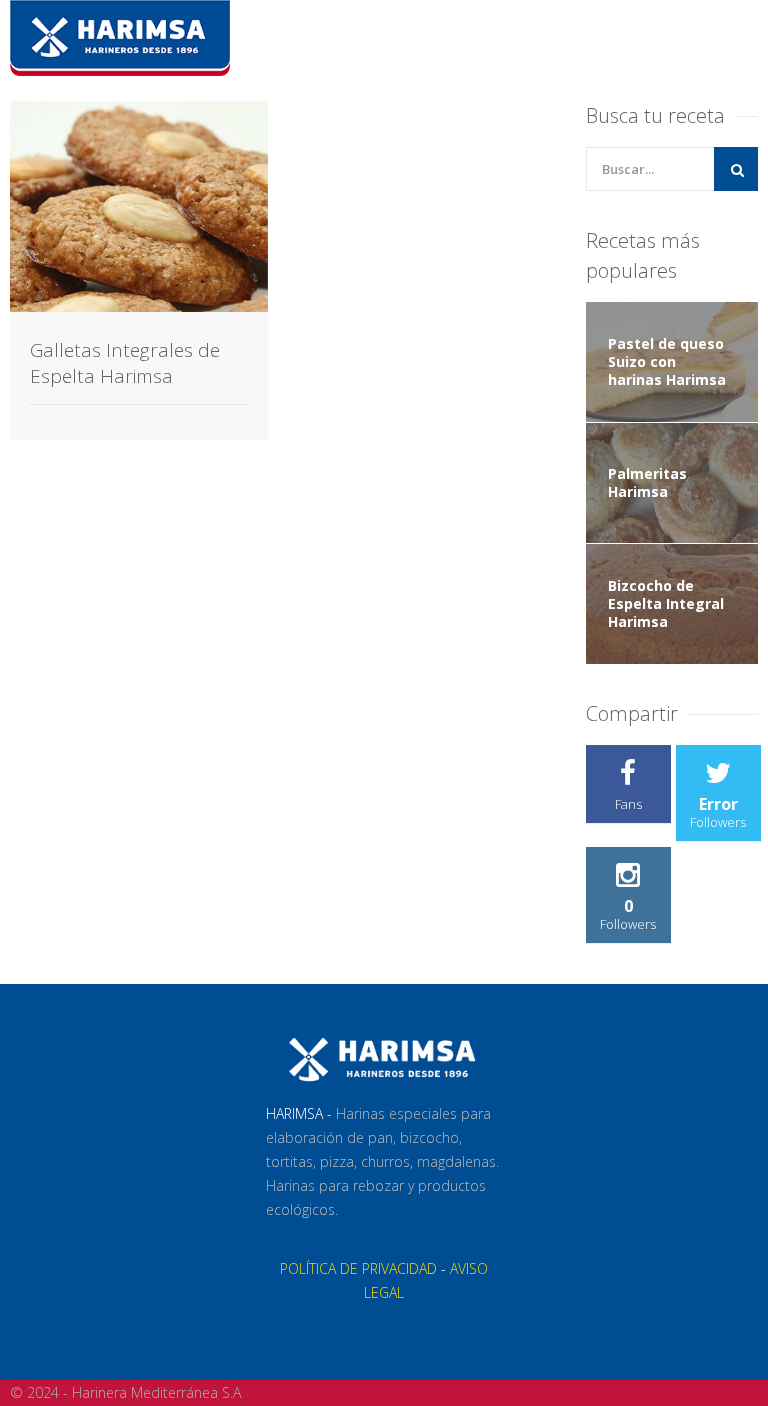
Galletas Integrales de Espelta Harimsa (125, 363)
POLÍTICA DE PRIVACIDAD (358, 1268)
